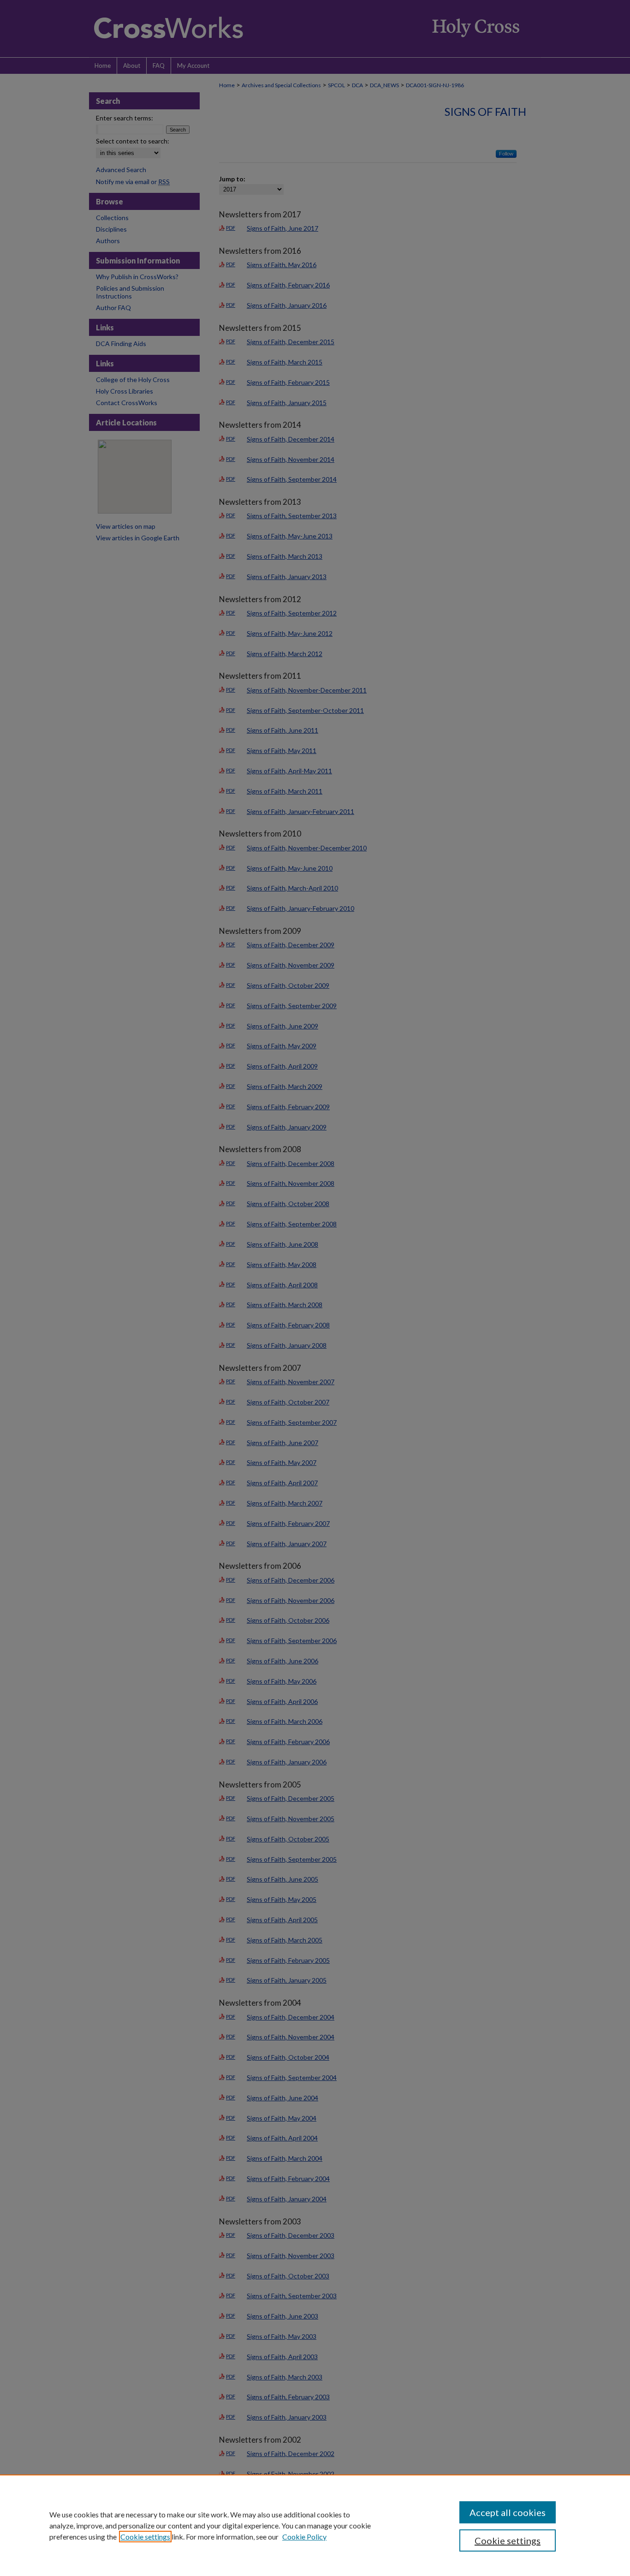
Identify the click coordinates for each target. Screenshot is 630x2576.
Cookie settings (145, 2537)
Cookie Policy (304, 2537)
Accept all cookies (508, 2512)
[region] (315, 2525)
